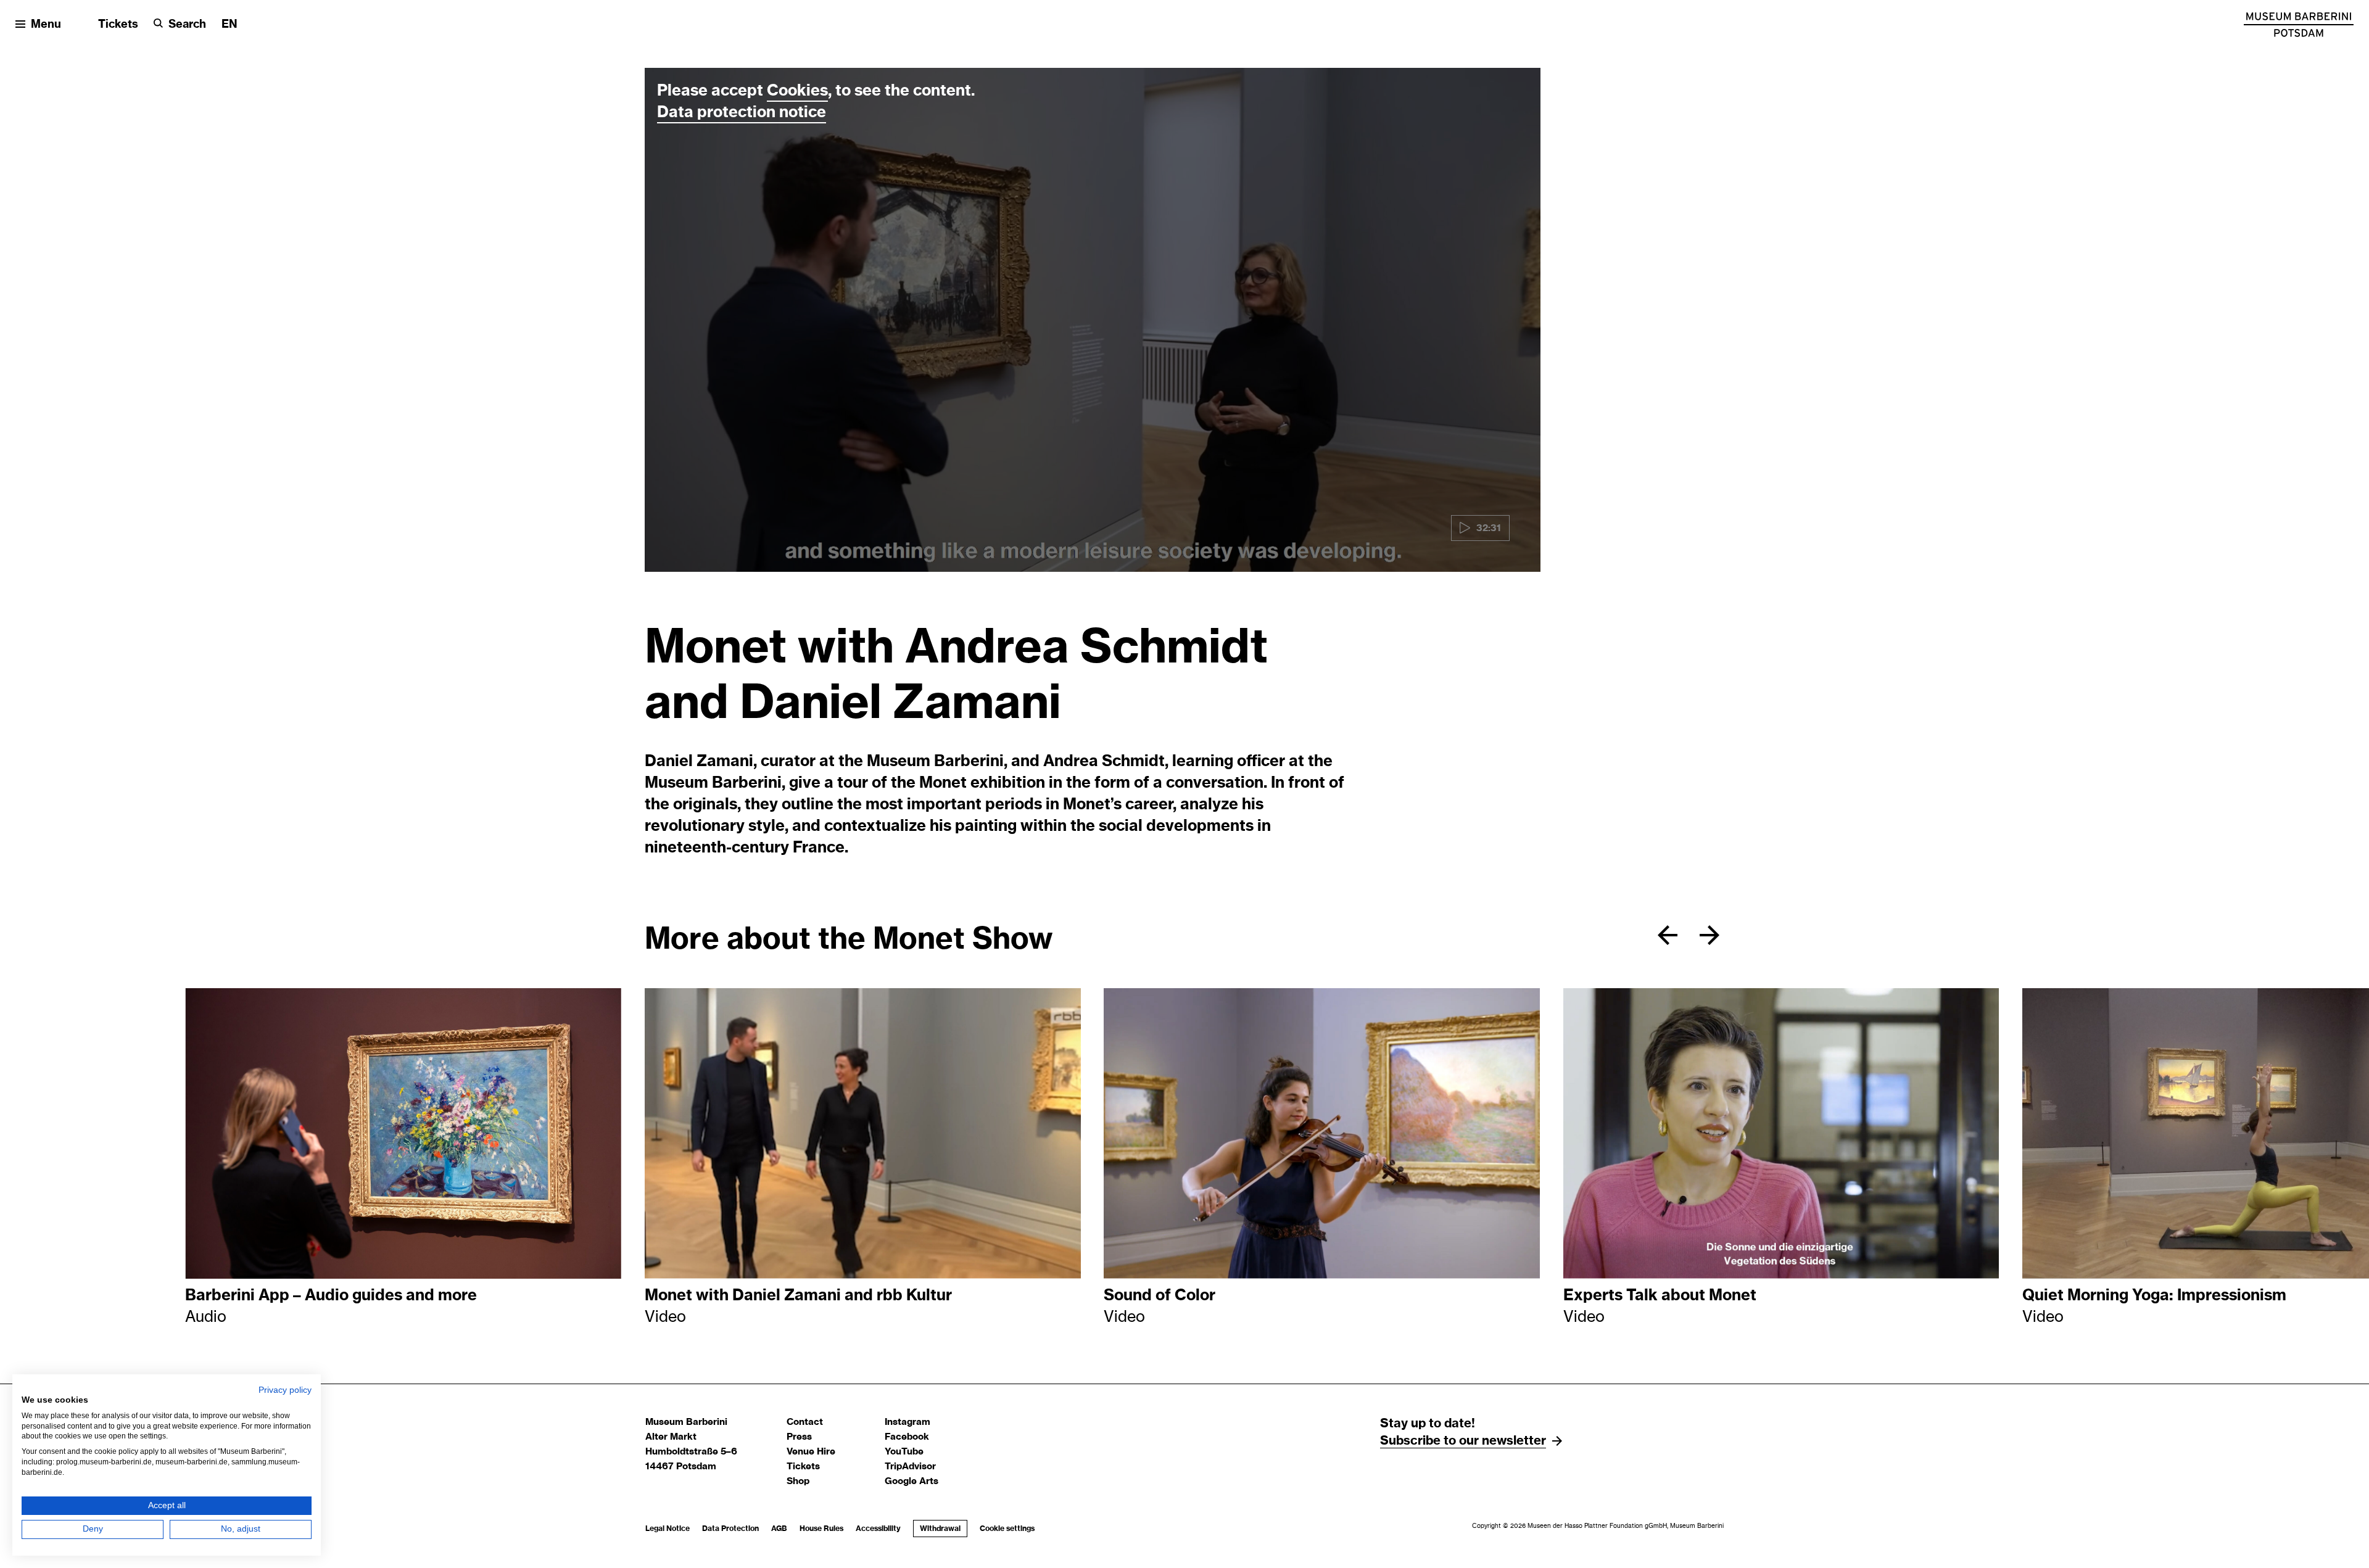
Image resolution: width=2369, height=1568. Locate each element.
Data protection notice (742, 113)
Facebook (907, 1437)
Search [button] (187, 25)
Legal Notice (668, 1529)
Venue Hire (811, 1452)
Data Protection (730, 1529)
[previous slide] (1668, 935)
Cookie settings (1007, 1529)
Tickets (118, 25)
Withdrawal (940, 1529)
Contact (805, 1422)
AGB (779, 1529)
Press (799, 1437)
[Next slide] (1710, 935)
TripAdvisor (910, 1467)
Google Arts (912, 1481)
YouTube (904, 1452)
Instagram (907, 1422)
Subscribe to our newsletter (1463, 1441)
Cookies (797, 91)
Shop (798, 1481)
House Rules (821, 1529)
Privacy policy (285, 1390)
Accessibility (878, 1529)
